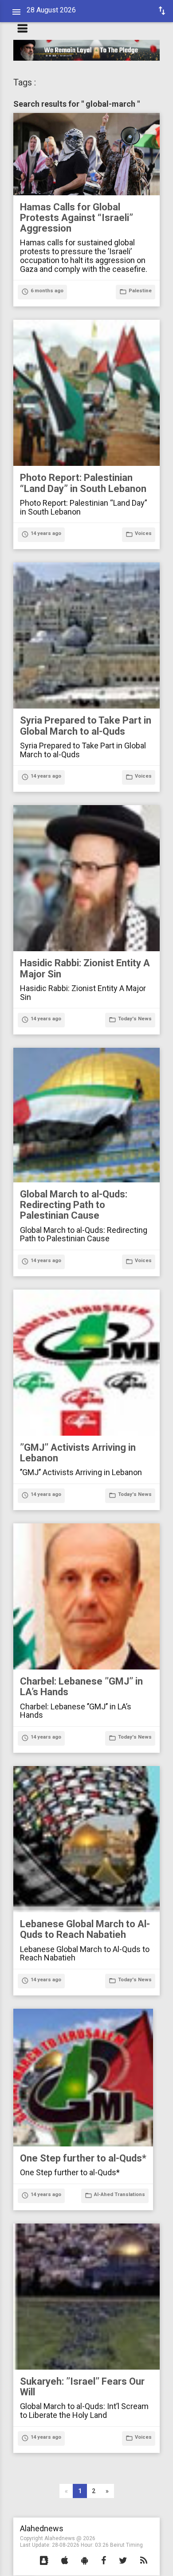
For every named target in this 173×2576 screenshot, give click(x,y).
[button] (44, 2561)
